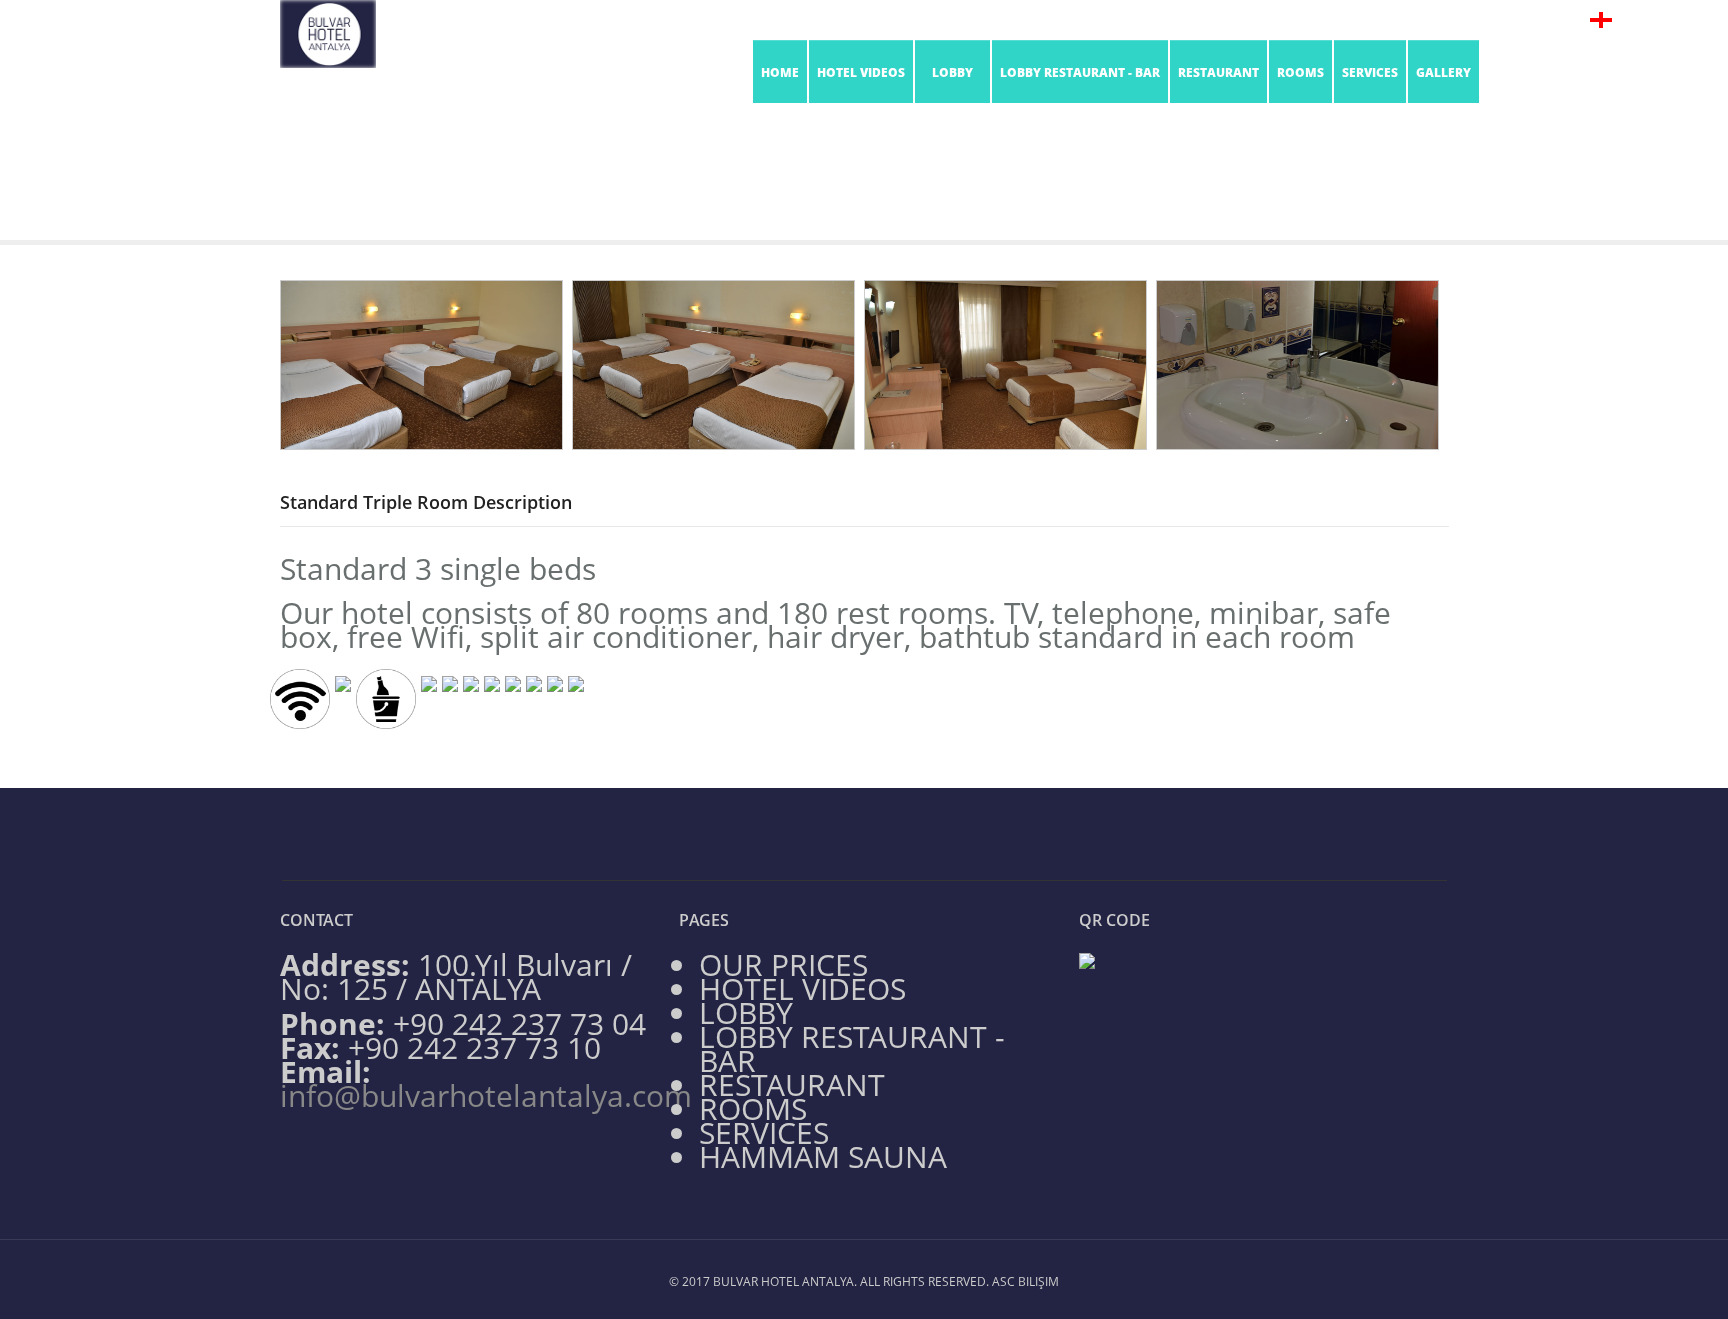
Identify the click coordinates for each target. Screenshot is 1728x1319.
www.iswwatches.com (738, 919)
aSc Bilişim (1025, 1281)
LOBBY (952, 72)
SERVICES (1370, 72)
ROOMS (1300, 72)
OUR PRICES (783, 964)
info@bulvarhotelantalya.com (1179, 19)
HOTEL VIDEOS (861, 72)
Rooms (838, 196)
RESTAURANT (1218, 72)
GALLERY (1443, 72)
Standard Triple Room (934, 196)
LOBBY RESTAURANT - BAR (1080, 72)
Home (780, 72)
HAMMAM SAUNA (823, 1156)
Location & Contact (1351, 19)
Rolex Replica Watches (422, 919)
